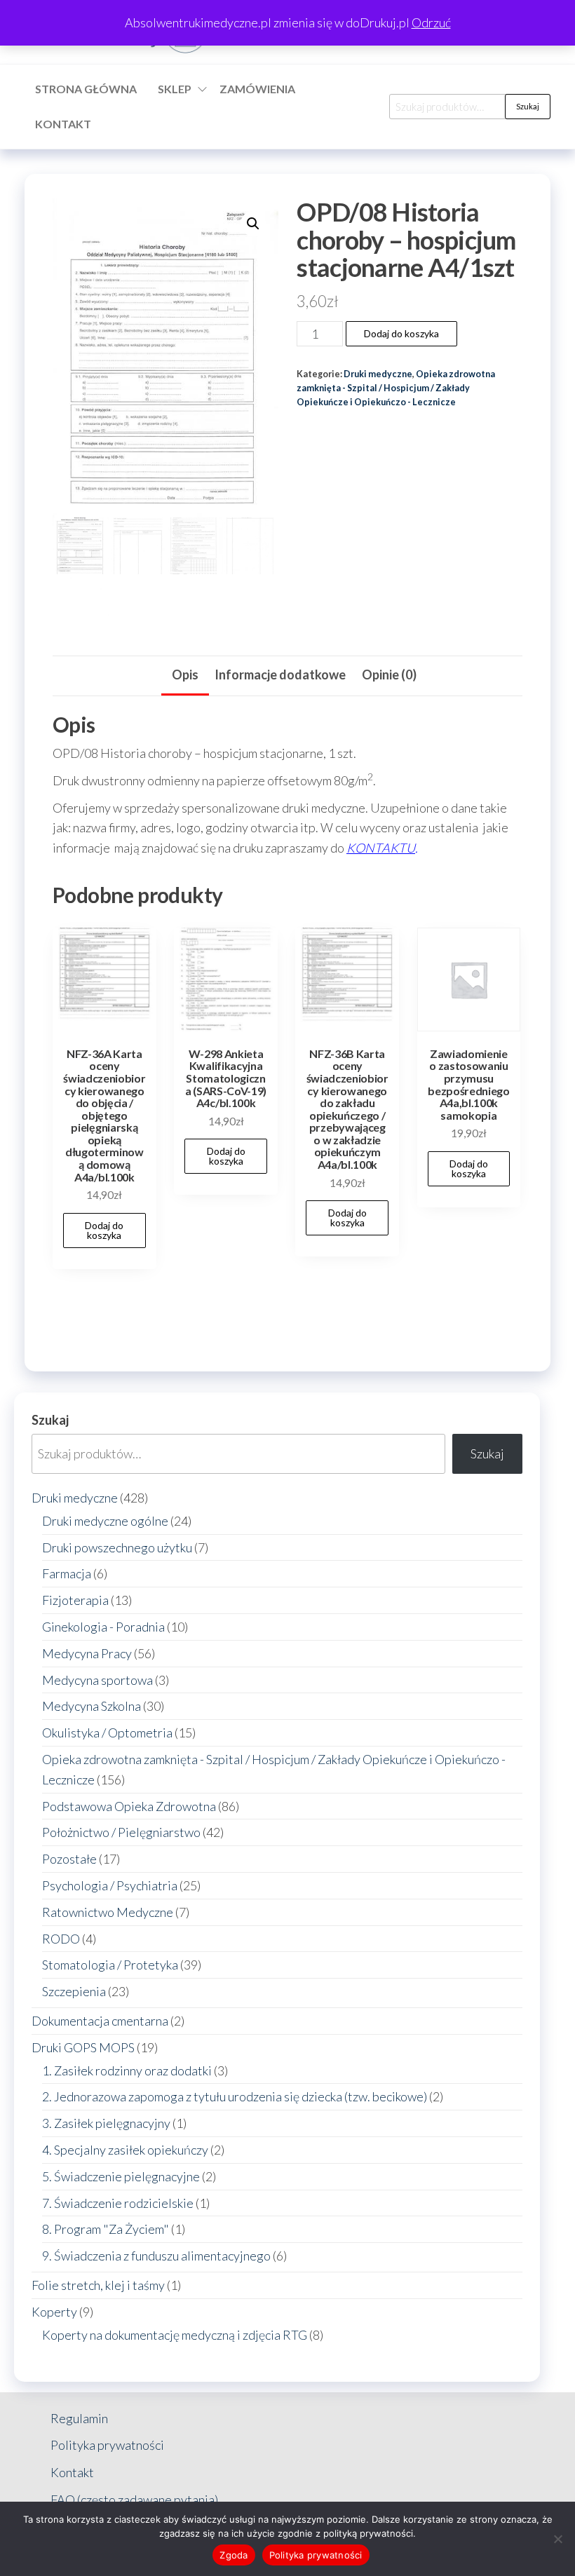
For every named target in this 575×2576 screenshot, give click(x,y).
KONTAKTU (381, 848)
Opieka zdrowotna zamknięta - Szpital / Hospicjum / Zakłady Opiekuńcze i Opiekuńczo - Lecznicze (396, 388)
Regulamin (79, 2418)
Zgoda (234, 2555)
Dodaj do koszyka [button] (104, 1230)
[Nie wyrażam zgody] (557, 2539)
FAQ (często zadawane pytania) (134, 2500)
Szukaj (528, 106)
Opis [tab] (185, 674)
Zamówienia (257, 89)
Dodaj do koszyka (401, 333)
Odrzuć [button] (431, 22)
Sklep (175, 89)
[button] (253, 224)
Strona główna (86, 89)
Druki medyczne (378, 374)
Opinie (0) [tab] (389, 674)
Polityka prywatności (107, 2445)
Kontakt (63, 124)
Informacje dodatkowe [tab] (280, 674)
